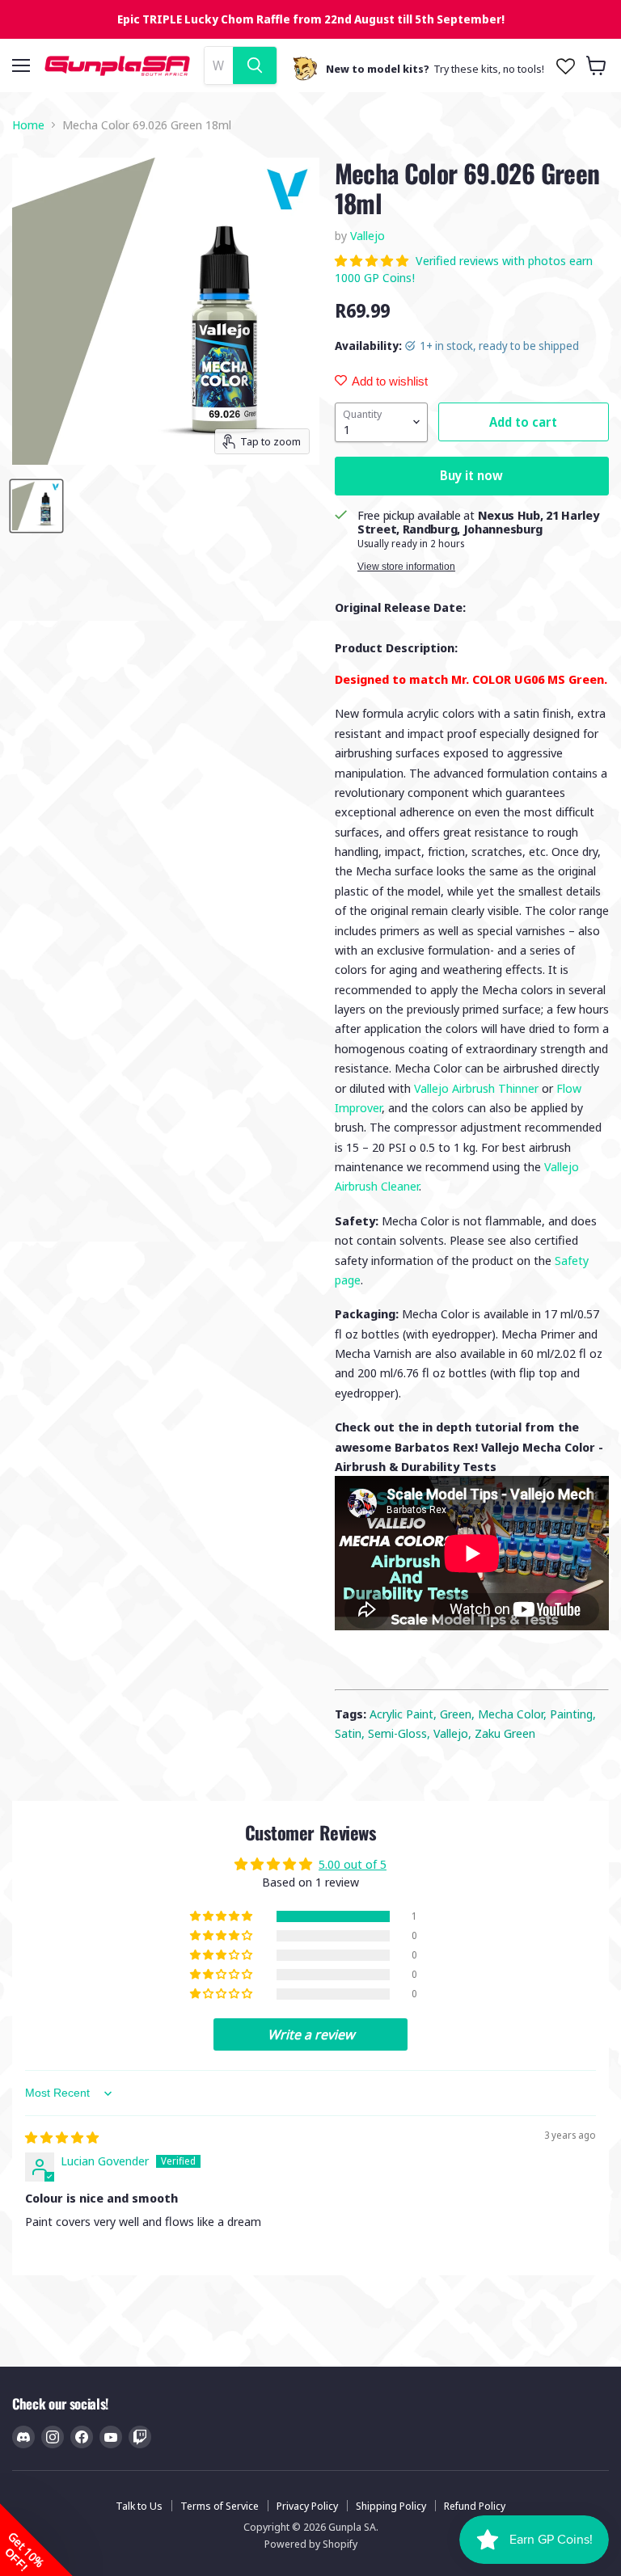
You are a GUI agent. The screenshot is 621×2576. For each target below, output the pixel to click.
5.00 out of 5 (353, 1864)
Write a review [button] (311, 2034)
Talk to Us (139, 2506)
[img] (62, 2137)
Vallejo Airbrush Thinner (476, 1088)
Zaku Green (505, 1733)
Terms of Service (220, 2506)
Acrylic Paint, (405, 1714)
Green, (459, 1714)
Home (28, 125)
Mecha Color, (514, 1714)
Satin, (351, 1733)
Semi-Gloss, (401, 1733)
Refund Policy (475, 2506)
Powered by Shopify (311, 2544)
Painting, (573, 1714)
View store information (406, 567)
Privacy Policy (307, 2506)
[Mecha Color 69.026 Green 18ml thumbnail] (36, 506)
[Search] (255, 65)
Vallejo (368, 235)
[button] (373, 260)
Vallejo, (454, 1733)
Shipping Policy (391, 2506)
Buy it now (471, 475)
